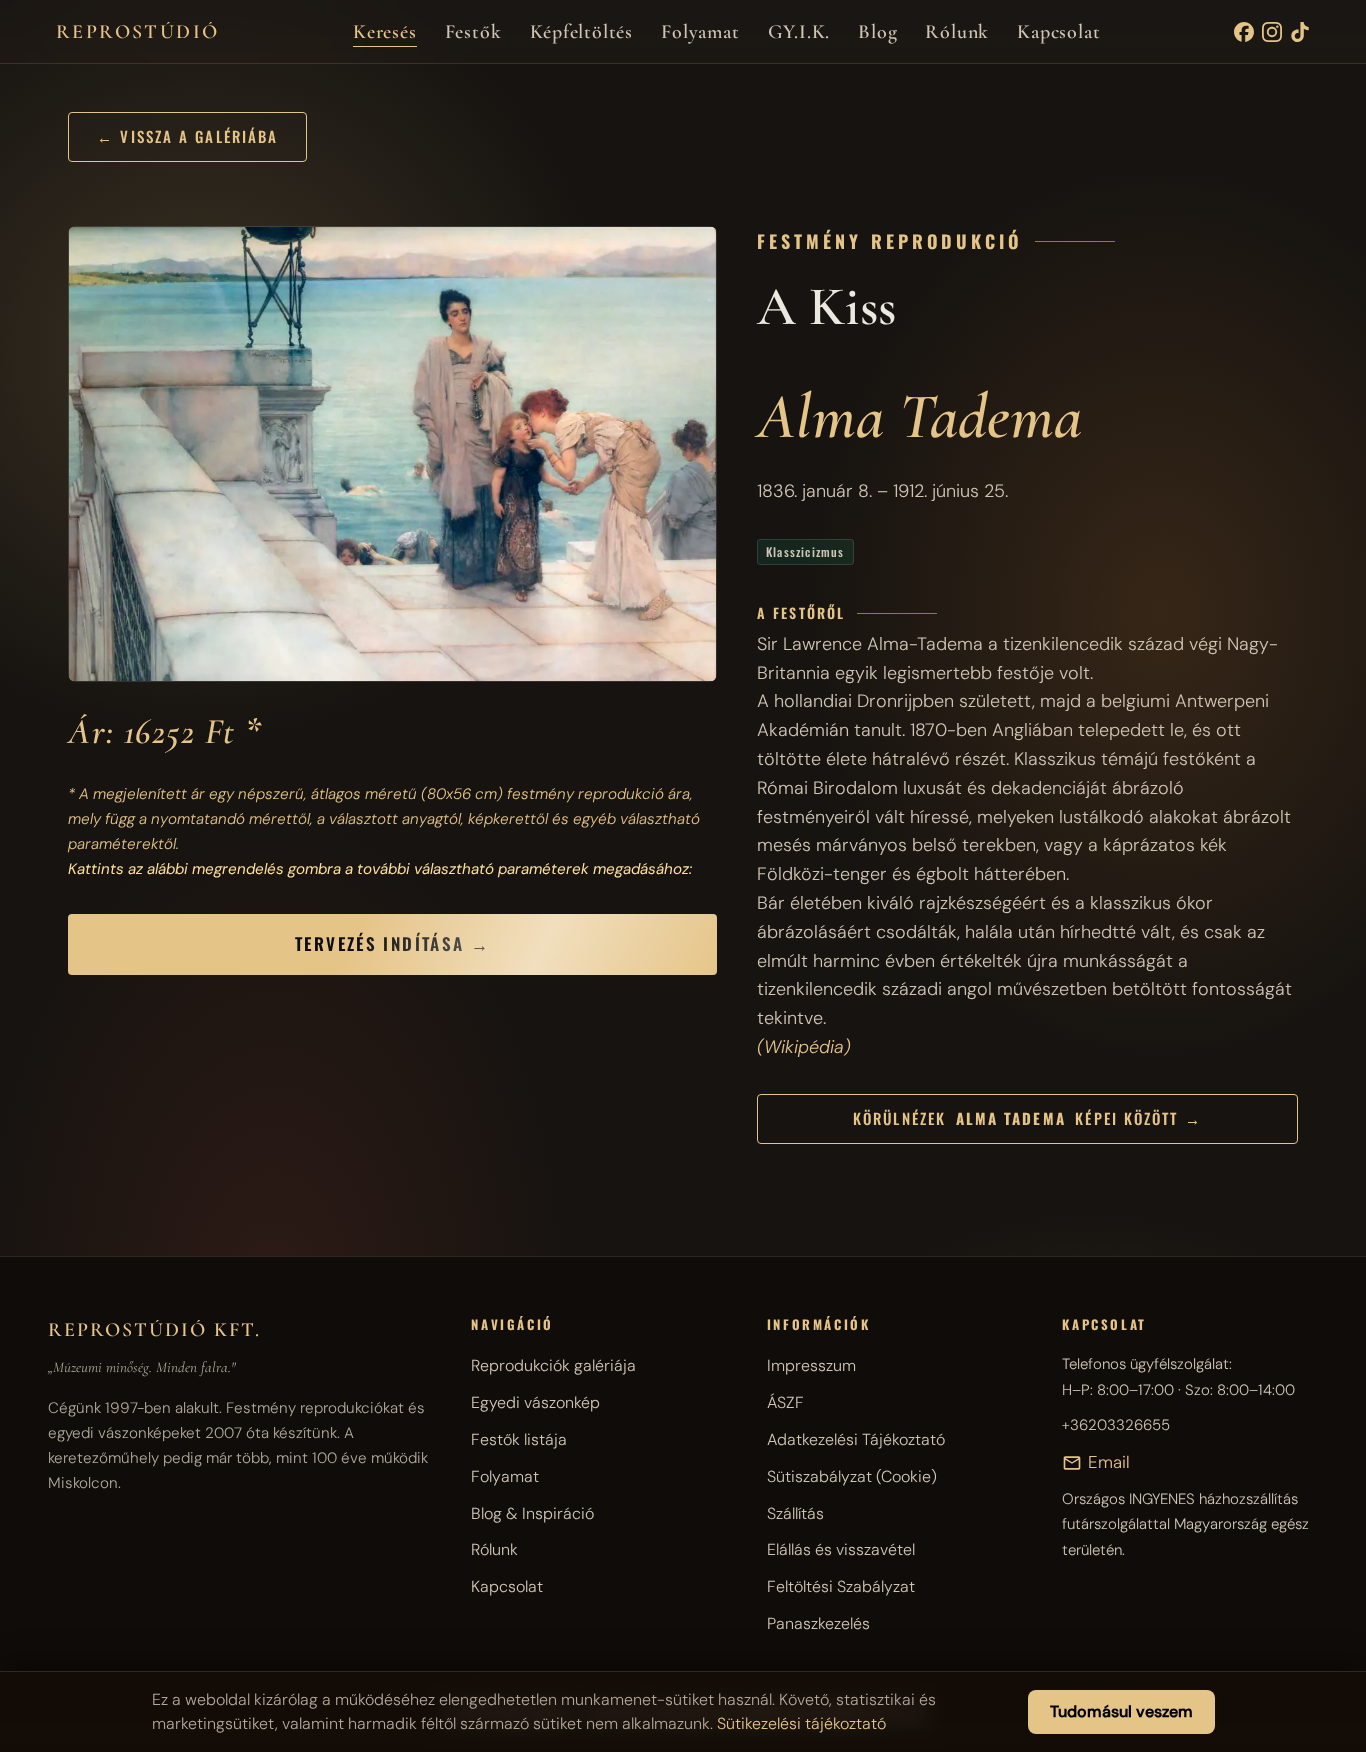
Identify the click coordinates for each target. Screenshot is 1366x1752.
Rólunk (957, 32)
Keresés (385, 32)
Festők (473, 32)
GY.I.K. (799, 32)
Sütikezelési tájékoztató (801, 1723)
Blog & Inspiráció (532, 1513)
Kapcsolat (1058, 32)
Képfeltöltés (582, 32)
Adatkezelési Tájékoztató (856, 1439)
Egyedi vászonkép (535, 1402)
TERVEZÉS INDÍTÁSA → (392, 943)
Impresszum (811, 1365)
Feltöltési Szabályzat (841, 1586)
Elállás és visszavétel (841, 1549)
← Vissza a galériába (187, 136)
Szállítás (795, 1513)
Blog (877, 32)
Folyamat (700, 32)
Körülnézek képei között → (1027, 1118)
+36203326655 (1116, 1425)
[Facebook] (1244, 32)
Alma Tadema (919, 416)
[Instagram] (1272, 32)
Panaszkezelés (818, 1623)
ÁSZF (785, 1402)
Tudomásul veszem (1121, 1711)
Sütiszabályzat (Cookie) (852, 1476)
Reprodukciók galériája (553, 1365)
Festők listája (519, 1439)
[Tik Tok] (1300, 32)
